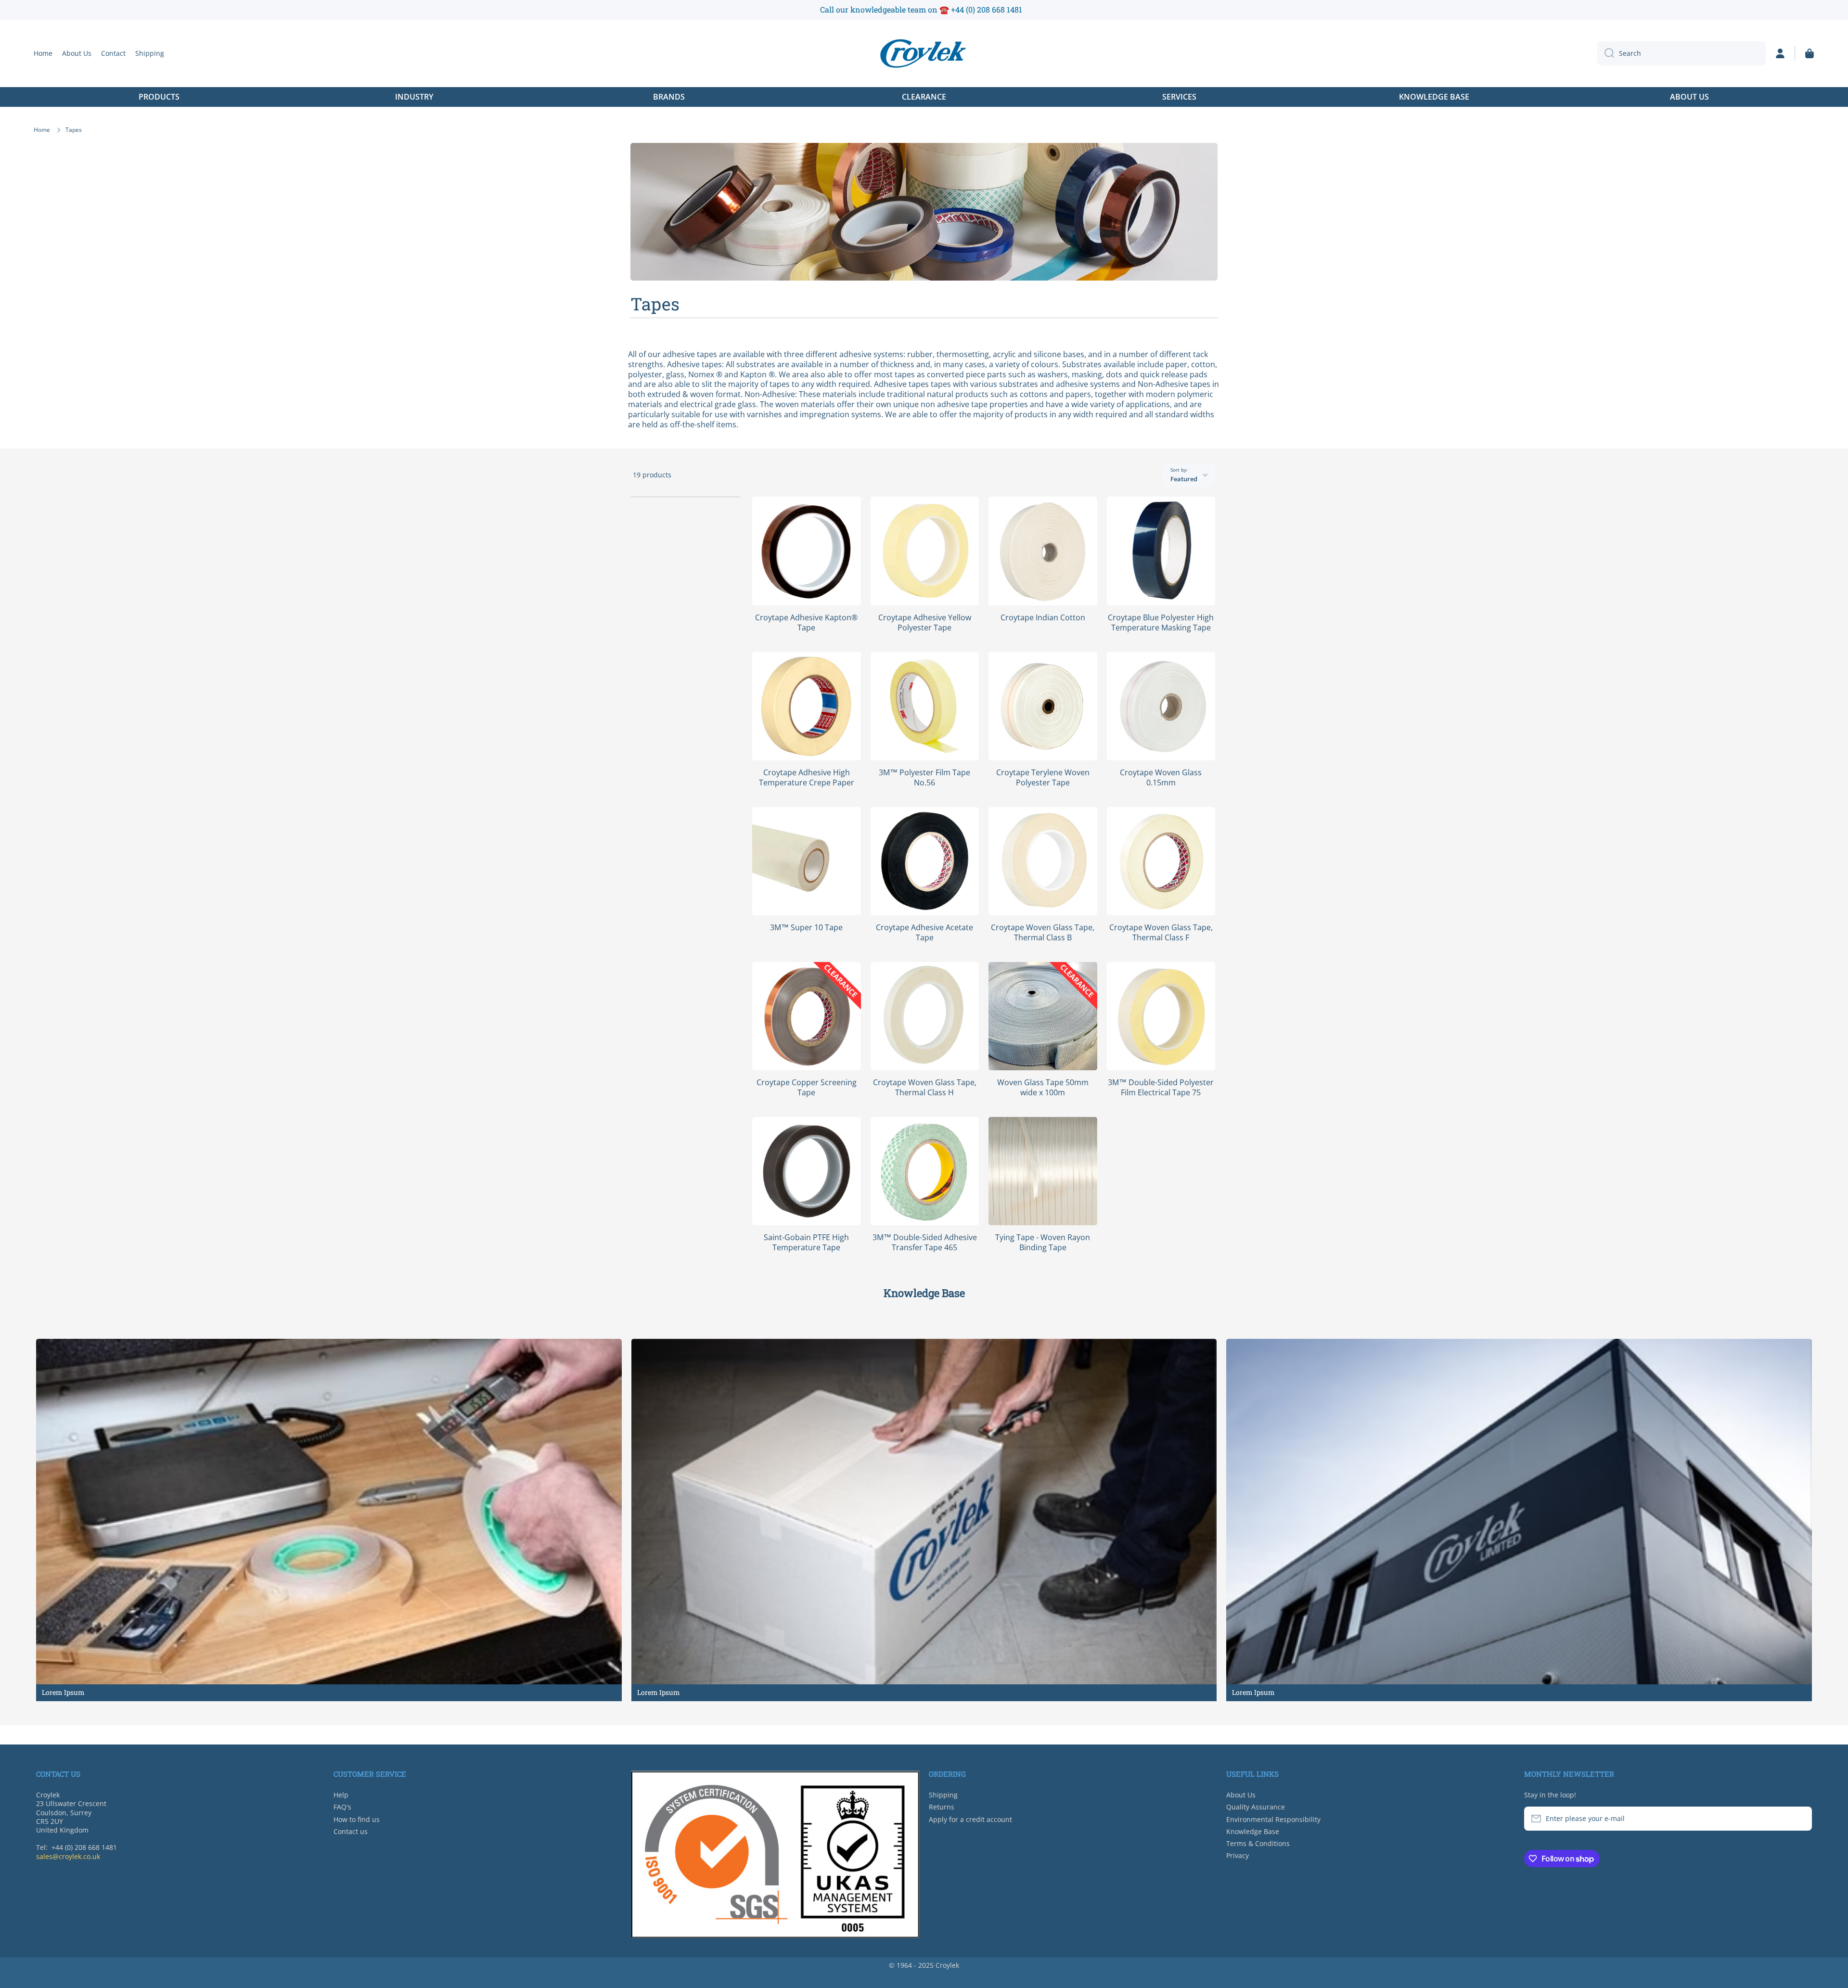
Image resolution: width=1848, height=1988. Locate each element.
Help (341, 1795)
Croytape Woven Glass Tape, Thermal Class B (1043, 933)
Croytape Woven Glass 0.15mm (1161, 778)
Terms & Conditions (1258, 1843)
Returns (942, 1807)
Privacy (1238, 1855)
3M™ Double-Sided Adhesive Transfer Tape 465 (925, 1243)
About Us (1241, 1795)
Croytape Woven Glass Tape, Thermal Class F (1161, 933)
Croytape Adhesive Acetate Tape (924, 933)
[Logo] (924, 53)
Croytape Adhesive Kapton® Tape (806, 623)
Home (42, 130)
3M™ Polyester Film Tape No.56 (924, 778)
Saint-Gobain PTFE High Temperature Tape (806, 1243)
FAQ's (342, 1807)
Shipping (943, 1795)
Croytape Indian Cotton (1043, 618)
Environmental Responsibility (1273, 1819)
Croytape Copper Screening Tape (807, 1088)
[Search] (1606, 53)
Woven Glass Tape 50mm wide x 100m (1043, 1088)
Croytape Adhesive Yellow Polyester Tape (925, 623)
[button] (1809, 53)
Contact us (351, 1831)
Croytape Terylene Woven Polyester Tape (1043, 778)
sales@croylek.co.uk (68, 1856)
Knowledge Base (1253, 1831)
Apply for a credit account (970, 1819)
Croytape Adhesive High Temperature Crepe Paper (807, 778)
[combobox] (1681, 53)
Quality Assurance (1256, 1807)
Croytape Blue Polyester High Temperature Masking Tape (1161, 623)
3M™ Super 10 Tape (806, 928)
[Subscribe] (1800, 1819)
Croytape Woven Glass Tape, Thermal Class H (925, 1088)
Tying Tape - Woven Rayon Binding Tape (1043, 1243)
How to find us (357, 1819)
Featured (1184, 479)
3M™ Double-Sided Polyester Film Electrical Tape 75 (1161, 1088)
